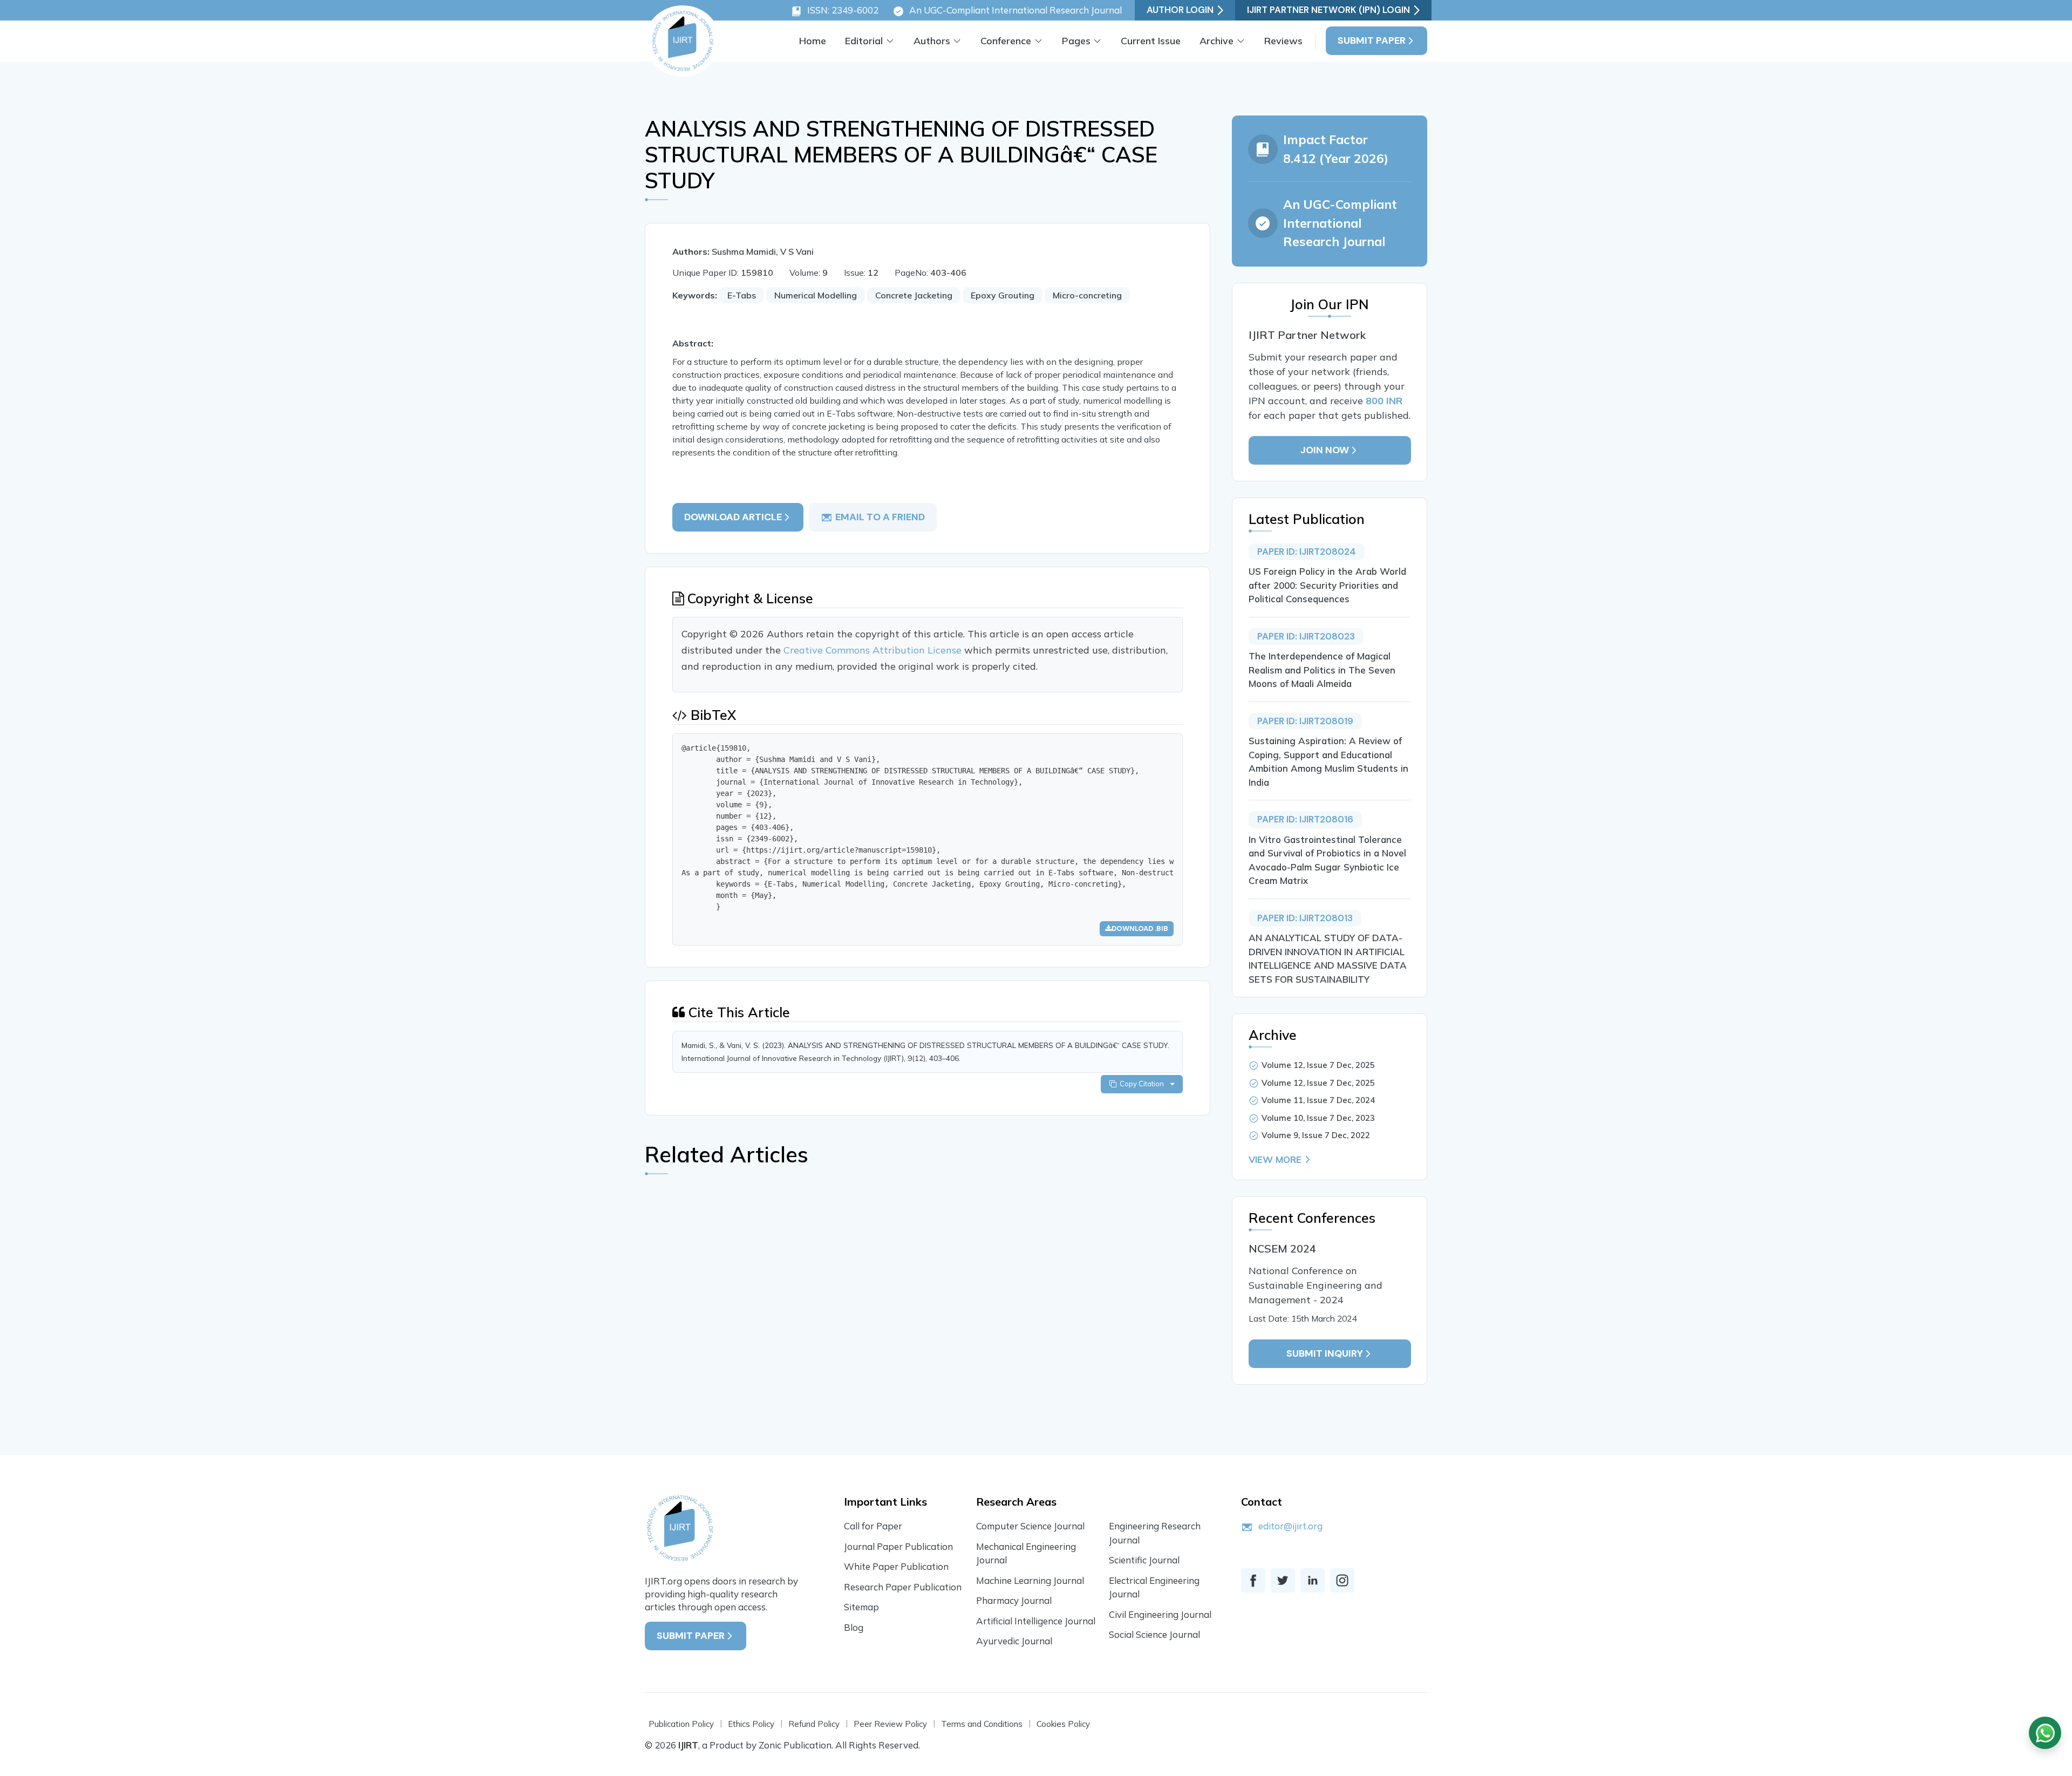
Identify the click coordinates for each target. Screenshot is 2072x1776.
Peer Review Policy (890, 1724)
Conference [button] (1006, 41)
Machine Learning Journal (1030, 1580)
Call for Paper (873, 1526)
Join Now (1325, 450)
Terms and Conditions (982, 1724)
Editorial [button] (864, 41)
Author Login (1180, 10)
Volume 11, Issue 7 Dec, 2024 (1318, 1100)
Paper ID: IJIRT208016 (1305, 819)
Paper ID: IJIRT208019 (1305, 721)
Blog (854, 1627)
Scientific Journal (1144, 1560)
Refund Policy (814, 1724)
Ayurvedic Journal (1014, 1641)
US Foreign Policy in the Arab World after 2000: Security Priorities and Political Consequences (1327, 585)
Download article (733, 517)
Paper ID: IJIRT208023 (1306, 636)
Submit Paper (1372, 40)
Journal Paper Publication (898, 1546)
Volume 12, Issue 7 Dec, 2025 (1318, 1065)
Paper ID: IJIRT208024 (1307, 552)
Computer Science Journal (1030, 1526)
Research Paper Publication (903, 1587)
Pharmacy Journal (1014, 1600)
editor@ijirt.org (1290, 1526)
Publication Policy (681, 1724)
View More (1275, 1159)
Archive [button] (1216, 41)
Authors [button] (932, 41)
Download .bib (1140, 928)
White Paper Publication (896, 1566)
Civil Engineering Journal (1160, 1614)
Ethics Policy (751, 1724)
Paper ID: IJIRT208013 (1305, 918)
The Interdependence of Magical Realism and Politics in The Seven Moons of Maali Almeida (1322, 670)
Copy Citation (1143, 1084)
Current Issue (1151, 41)
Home (813, 41)
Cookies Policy (1063, 1724)
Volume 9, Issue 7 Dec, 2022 (1316, 1135)
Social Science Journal (1154, 1634)
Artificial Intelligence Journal (1036, 1621)
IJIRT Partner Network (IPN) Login (1328, 10)
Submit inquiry (1325, 1353)
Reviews (1283, 41)
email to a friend (880, 517)
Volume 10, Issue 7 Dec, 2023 (1318, 1118)
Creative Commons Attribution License (874, 650)
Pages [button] (1076, 41)
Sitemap (861, 1607)
